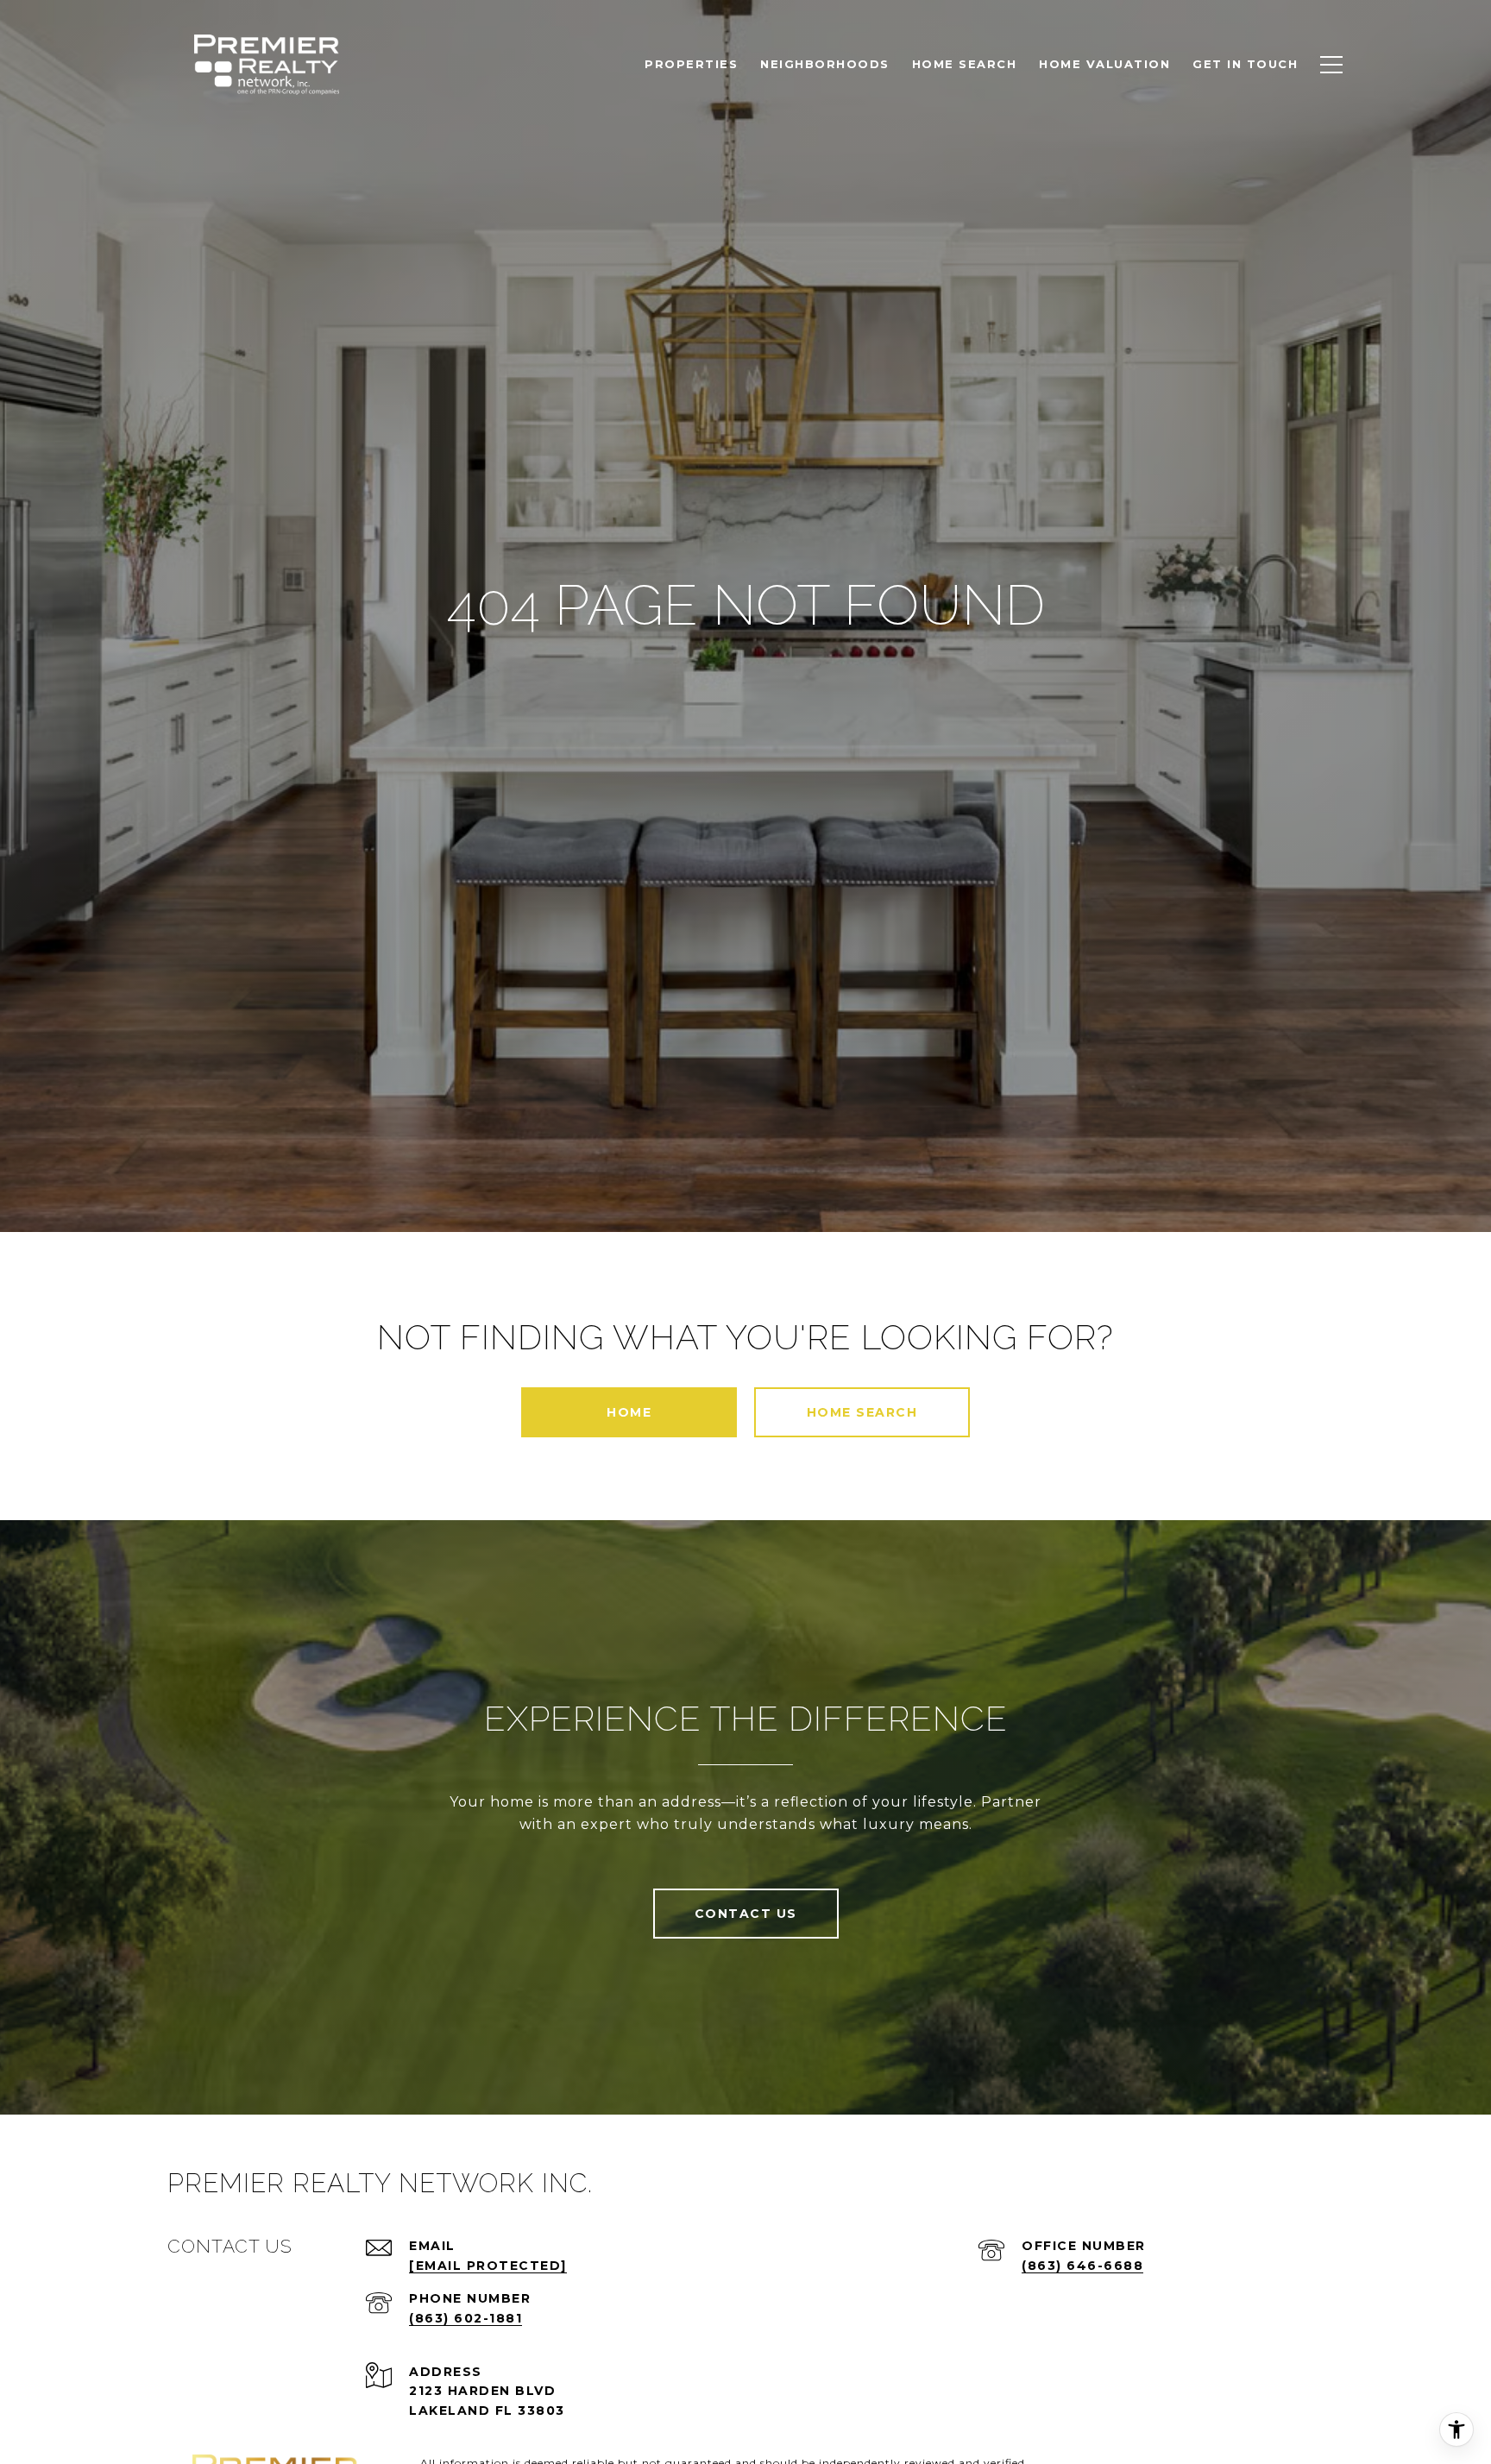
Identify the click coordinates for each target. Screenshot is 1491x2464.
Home (629, 1412)
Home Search (862, 1412)
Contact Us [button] (746, 1914)
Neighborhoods (825, 64)
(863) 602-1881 (466, 2318)
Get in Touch (1245, 64)
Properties (691, 64)
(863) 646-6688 (1082, 2266)
